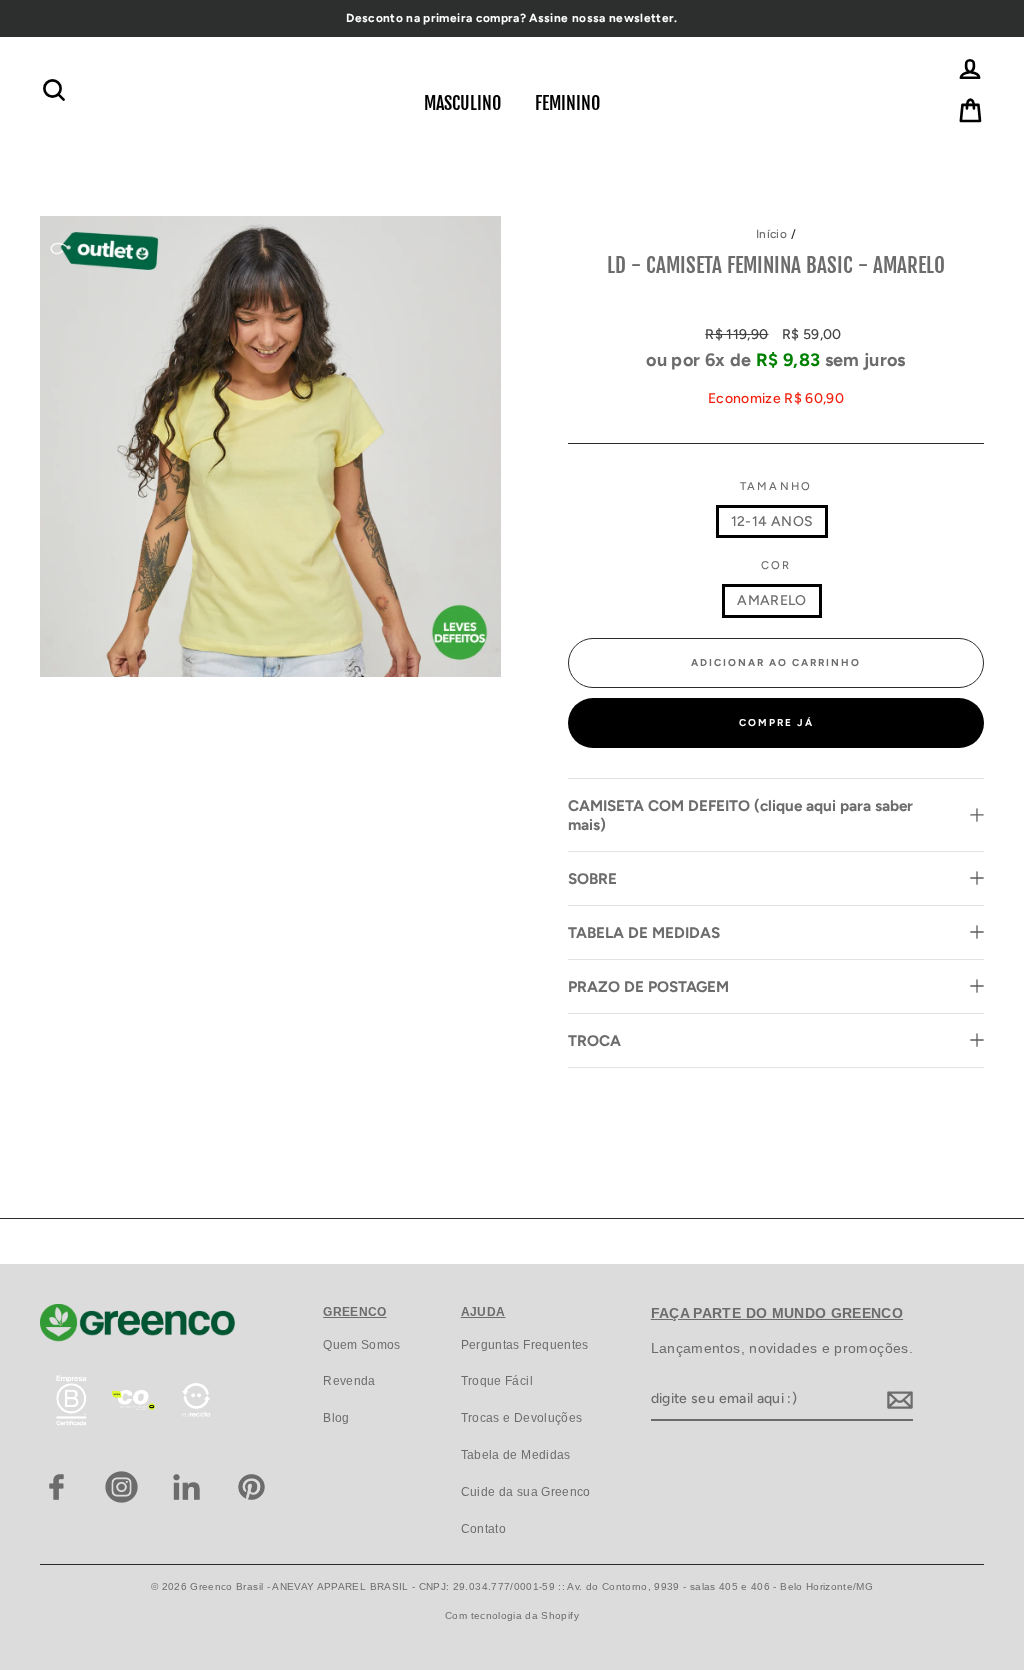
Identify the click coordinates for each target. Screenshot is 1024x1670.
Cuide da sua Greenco (526, 1492)
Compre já (776, 722)
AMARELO (771, 600)
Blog (336, 1418)
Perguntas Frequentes (525, 1345)
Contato (483, 1529)
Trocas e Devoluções (522, 1418)
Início (771, 234)
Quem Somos (362, 1345)
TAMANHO (776, 486)
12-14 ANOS (772, 521)
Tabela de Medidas (516, 1455)
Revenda (349, 1381)
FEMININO (567, 103)
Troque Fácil (497, 1381)
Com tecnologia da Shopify (512, 1615)
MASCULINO (462, 103)
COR (776, 565)
